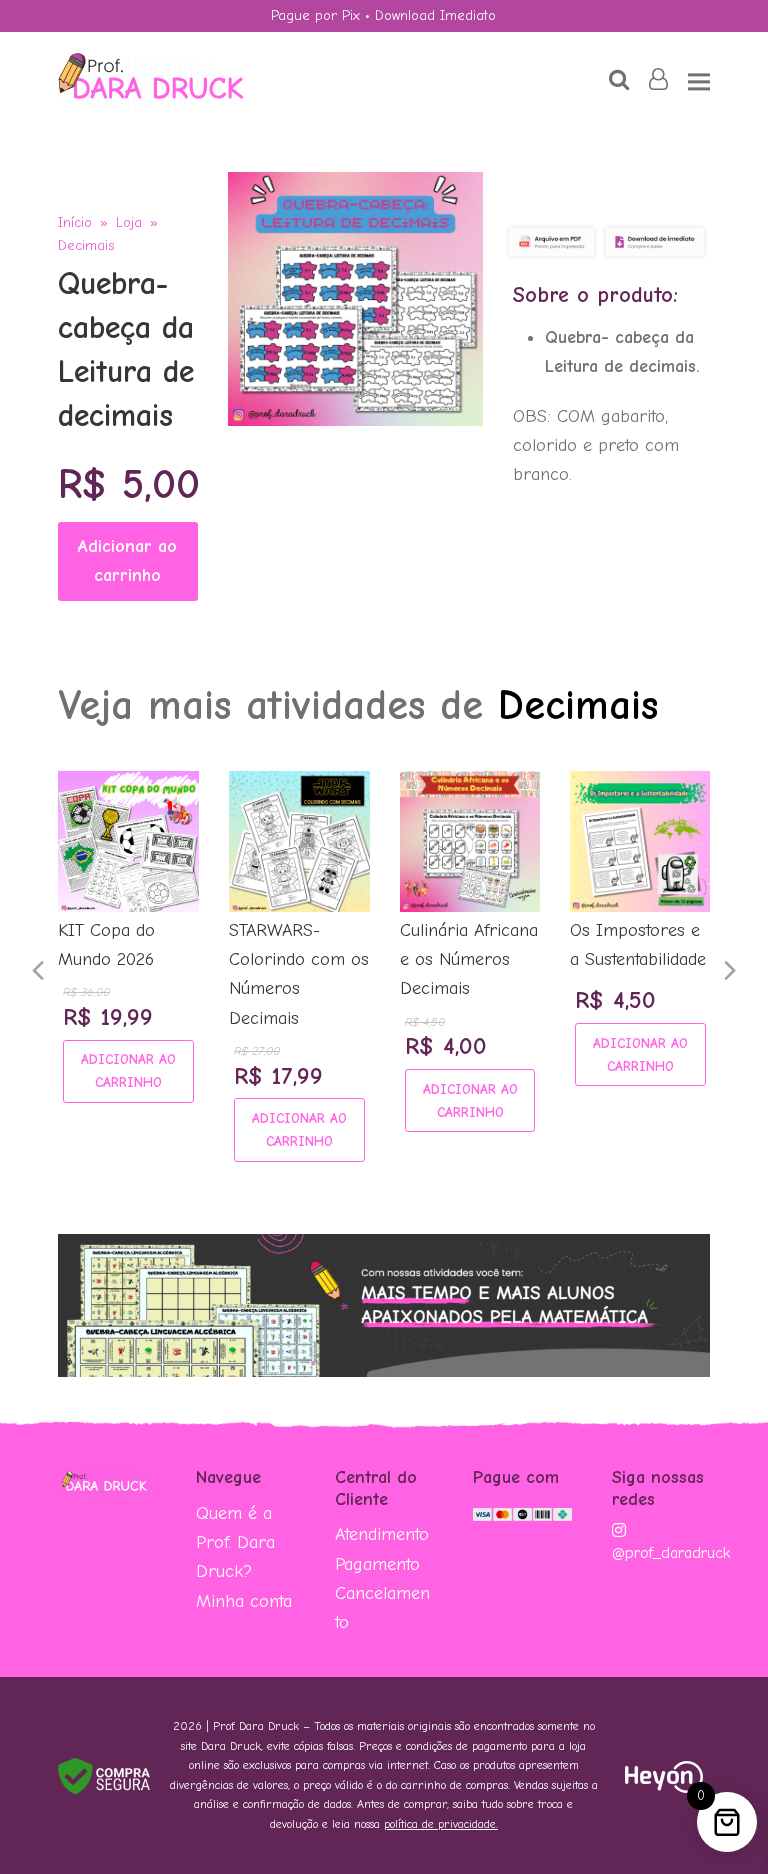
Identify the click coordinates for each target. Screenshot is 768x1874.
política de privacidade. (441, 1824)
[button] (699, 81)
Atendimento (382, 1534)
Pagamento (377, 1564)
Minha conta (244, 1601)
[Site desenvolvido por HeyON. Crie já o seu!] (664, 1787)
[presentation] (38, 972)
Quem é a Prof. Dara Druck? (235, 1543)
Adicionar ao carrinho (127, 561)
